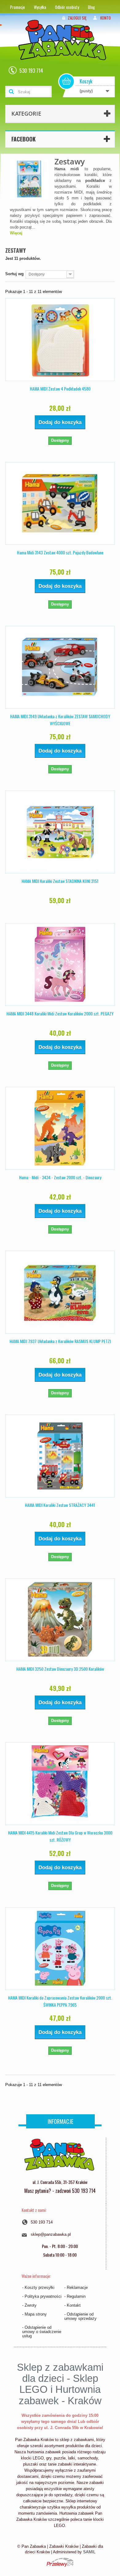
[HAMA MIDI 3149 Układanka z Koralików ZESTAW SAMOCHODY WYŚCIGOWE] (60, 667)
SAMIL (89, 2552)
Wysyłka (40, 7)
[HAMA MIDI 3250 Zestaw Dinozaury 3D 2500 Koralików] (60, 1620)
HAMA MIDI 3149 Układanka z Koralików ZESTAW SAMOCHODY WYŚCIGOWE (60, 720)
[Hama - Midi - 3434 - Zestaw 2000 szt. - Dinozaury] (60, 1128)
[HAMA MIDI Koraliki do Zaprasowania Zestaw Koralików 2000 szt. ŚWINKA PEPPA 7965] (60, 1949)
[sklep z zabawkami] (59, 2157)
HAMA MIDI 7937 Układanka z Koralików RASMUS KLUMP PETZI (60, 1341)
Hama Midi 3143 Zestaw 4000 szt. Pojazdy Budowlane (60, 552)
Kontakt (74, 2305)
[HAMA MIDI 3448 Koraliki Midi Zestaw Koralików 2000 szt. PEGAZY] (60, 965)
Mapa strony (36, 2314)
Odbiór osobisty (67, 7)
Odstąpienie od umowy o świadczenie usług (42, 2332)
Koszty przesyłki (40, 2287)
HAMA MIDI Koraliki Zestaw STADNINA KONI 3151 (60, 881)
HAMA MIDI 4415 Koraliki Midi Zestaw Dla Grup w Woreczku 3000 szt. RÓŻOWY (60, 1836)
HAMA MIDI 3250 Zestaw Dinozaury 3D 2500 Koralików (60, 1669)
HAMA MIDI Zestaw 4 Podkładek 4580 (60, 389)
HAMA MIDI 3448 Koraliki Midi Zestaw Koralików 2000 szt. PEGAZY (60, 1013)
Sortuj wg (14, 274)
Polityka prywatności (43, 2296)
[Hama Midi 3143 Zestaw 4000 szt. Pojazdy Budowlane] (60, 503)
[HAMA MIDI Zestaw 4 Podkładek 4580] (60, 340)
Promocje (18, 7)
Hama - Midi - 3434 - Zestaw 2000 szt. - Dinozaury (60, 1177)
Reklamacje (77, 2287)
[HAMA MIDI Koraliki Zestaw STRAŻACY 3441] (60, 1456)
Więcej (16, 233)
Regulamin (76, 2296)
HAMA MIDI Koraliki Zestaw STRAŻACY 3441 (60, 1505)
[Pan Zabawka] (65, 48)
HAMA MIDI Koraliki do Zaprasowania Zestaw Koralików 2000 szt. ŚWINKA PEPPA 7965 (60, 2001)
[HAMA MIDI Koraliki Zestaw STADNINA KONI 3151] (60, 832)
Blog (91, 7)
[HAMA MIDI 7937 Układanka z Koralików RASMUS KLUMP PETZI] (60, 1292)
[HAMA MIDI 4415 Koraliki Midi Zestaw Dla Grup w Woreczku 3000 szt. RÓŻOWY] (60, 1784)
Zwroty (31, 2305)
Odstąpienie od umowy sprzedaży (80, 2316)
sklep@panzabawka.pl (51, 2234)
